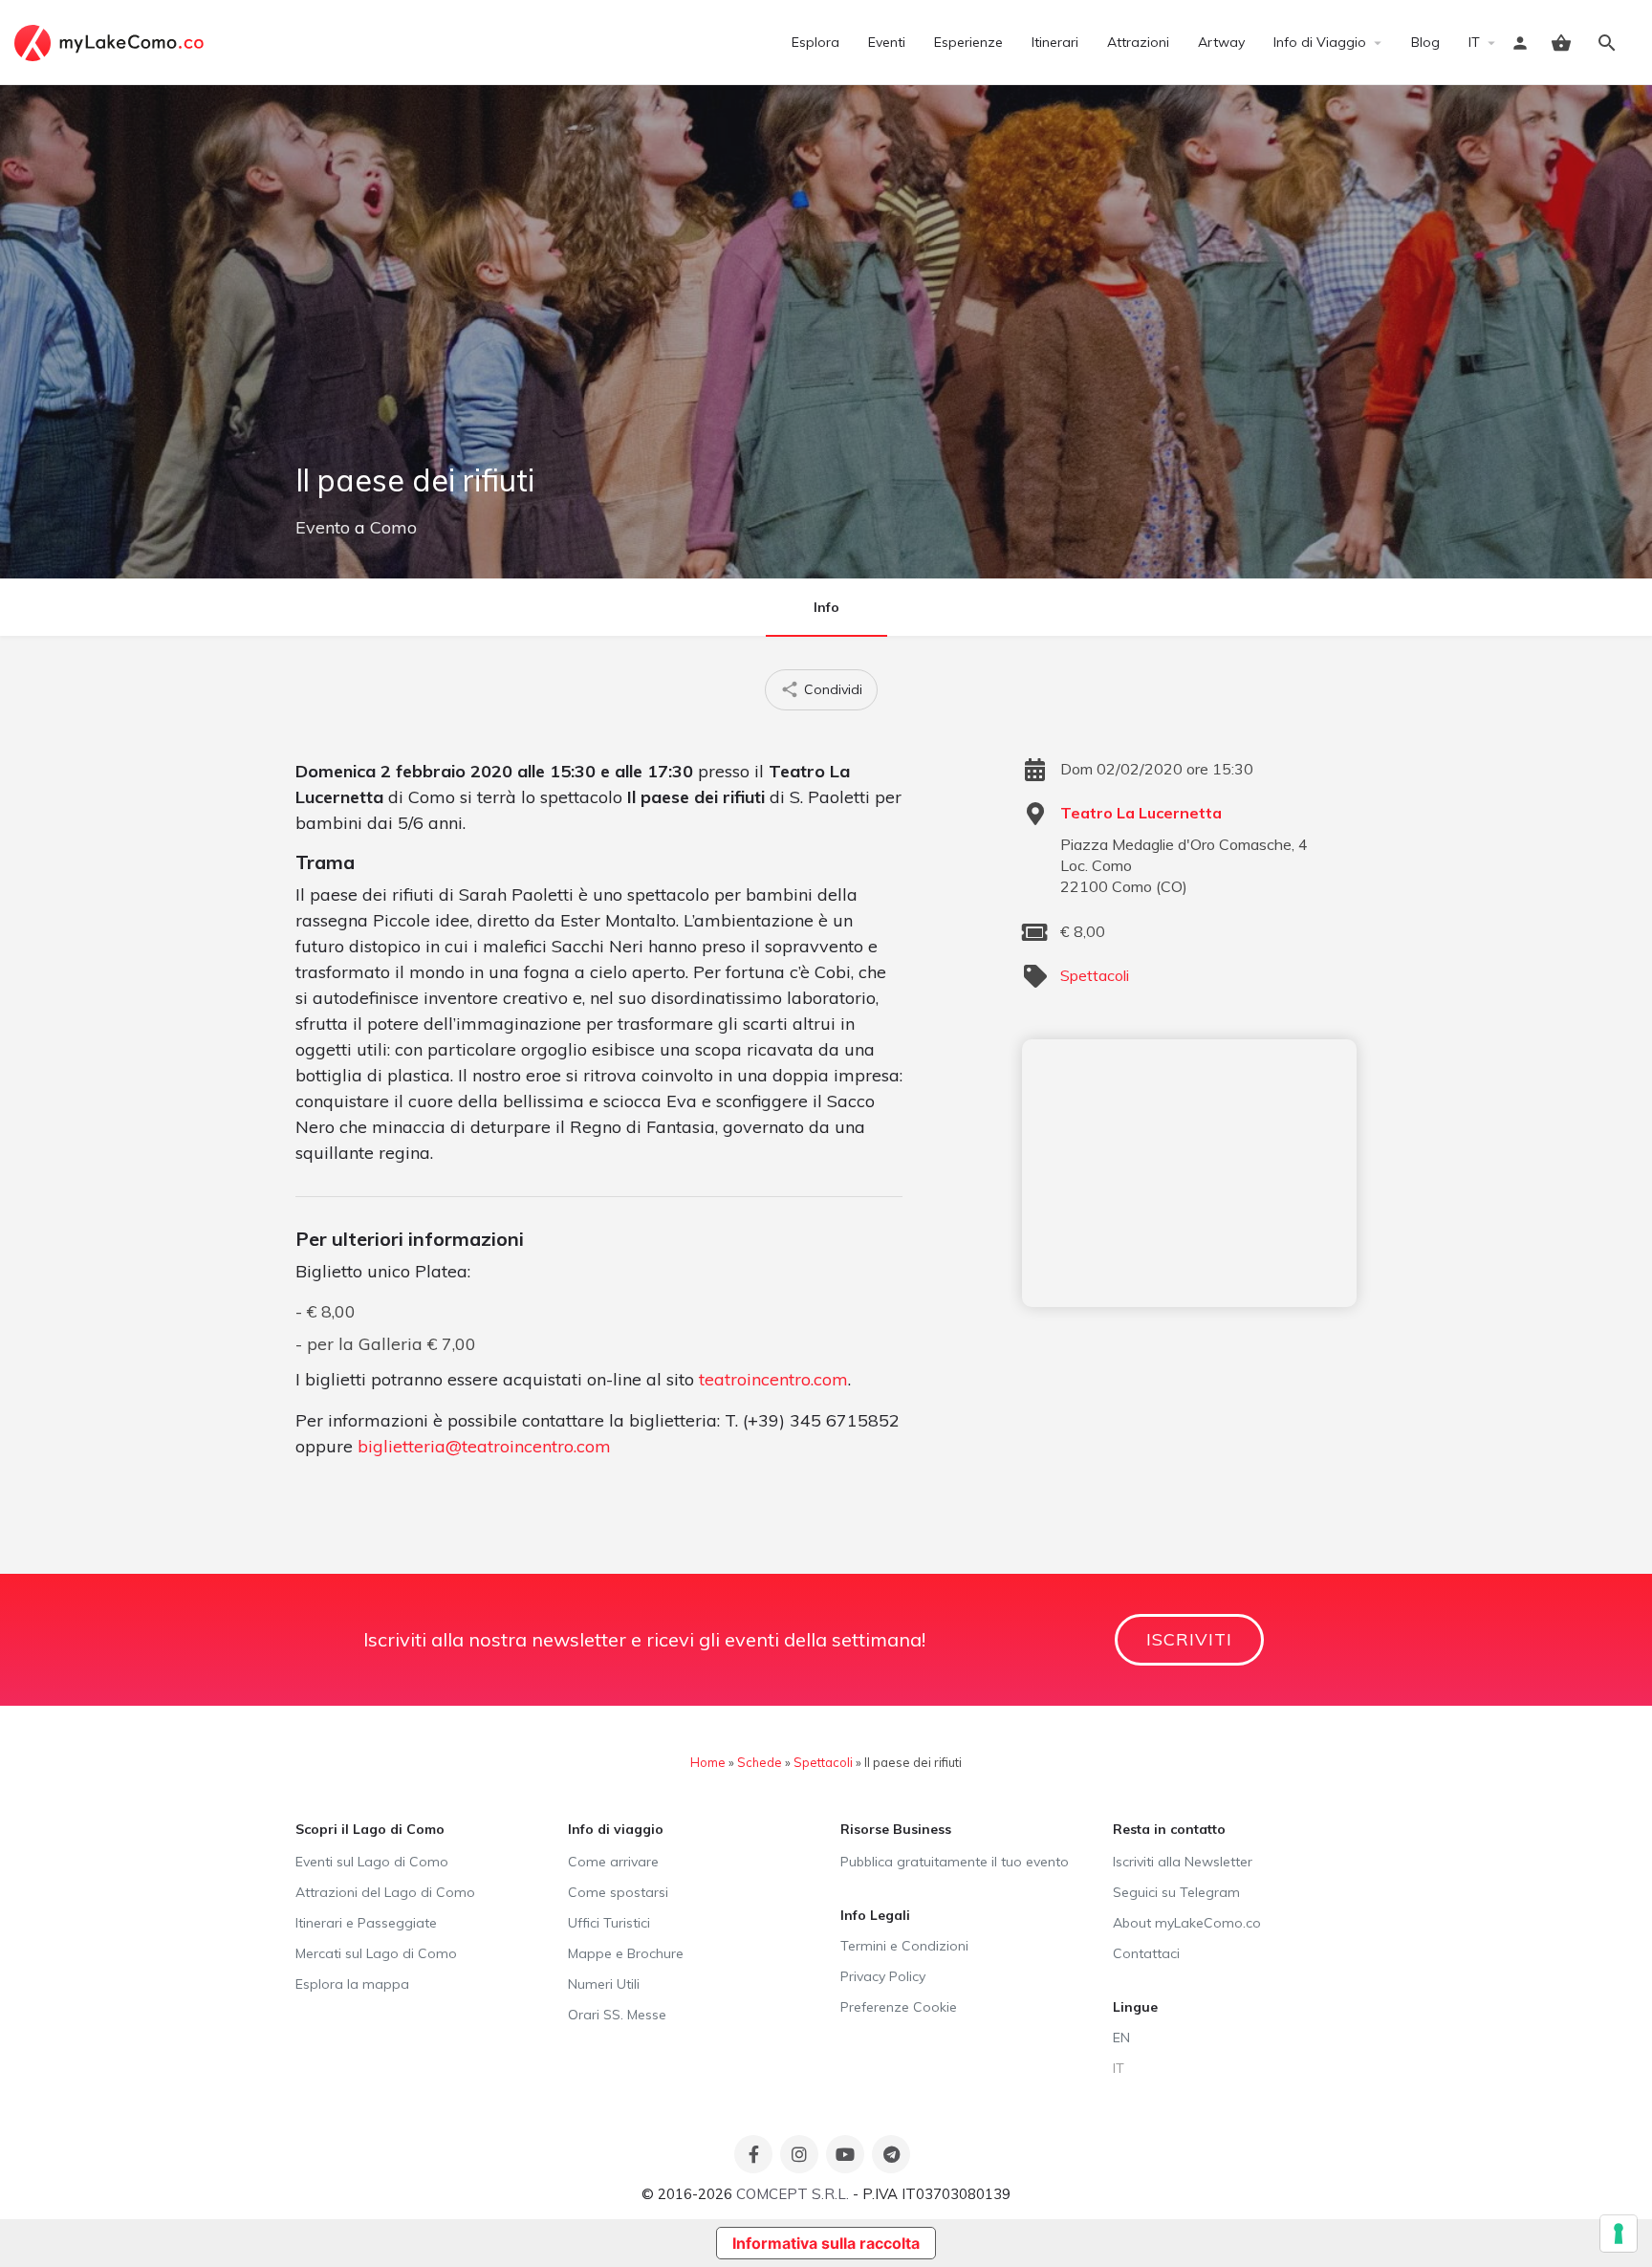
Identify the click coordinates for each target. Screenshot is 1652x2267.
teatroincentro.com (773, 1379)
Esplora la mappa (352, 1984)
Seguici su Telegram (1176, 1892)
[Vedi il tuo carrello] (1561, 43)
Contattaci (1146, 1953)
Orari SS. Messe (617, 2015)
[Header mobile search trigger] (1607, 43)
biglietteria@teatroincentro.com (484, 1446)
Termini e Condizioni (904, 1946)
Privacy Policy (883, 1976)
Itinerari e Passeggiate (366, 1923)
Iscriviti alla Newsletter (1183, 1862)
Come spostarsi (618, 1892)
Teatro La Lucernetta (1141, 813)
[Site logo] (111, 41)
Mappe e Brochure (626, 1953)
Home (708, 1762)
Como (393, 527)
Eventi (887, 42)
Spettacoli (1095, 975)
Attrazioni (1138, 42)
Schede (760, 1762)
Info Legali (875, 1915)
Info (826, 607)
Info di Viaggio (1320, 42)
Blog (1425, 42)
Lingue (1135, 2007)
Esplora (815, 42)
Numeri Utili (604, 1984)
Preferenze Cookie (899, 2007)
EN (1121, 2038)
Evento (323, 527)
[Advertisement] (1189, 1173)
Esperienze (968, 42)
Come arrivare (613, 1862)
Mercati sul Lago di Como (376, 1953)
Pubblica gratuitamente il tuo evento (955, 1862)
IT (1474, 42)
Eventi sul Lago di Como (372, 1862)
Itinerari (1055, 42)
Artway (1221, 42)
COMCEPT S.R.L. (793, 2194)
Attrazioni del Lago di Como (385, 1892)
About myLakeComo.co (1187, 1923)
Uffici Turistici (609, 1923)
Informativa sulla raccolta (826, 2243)
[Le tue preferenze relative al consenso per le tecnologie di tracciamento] (1619, 2234)
